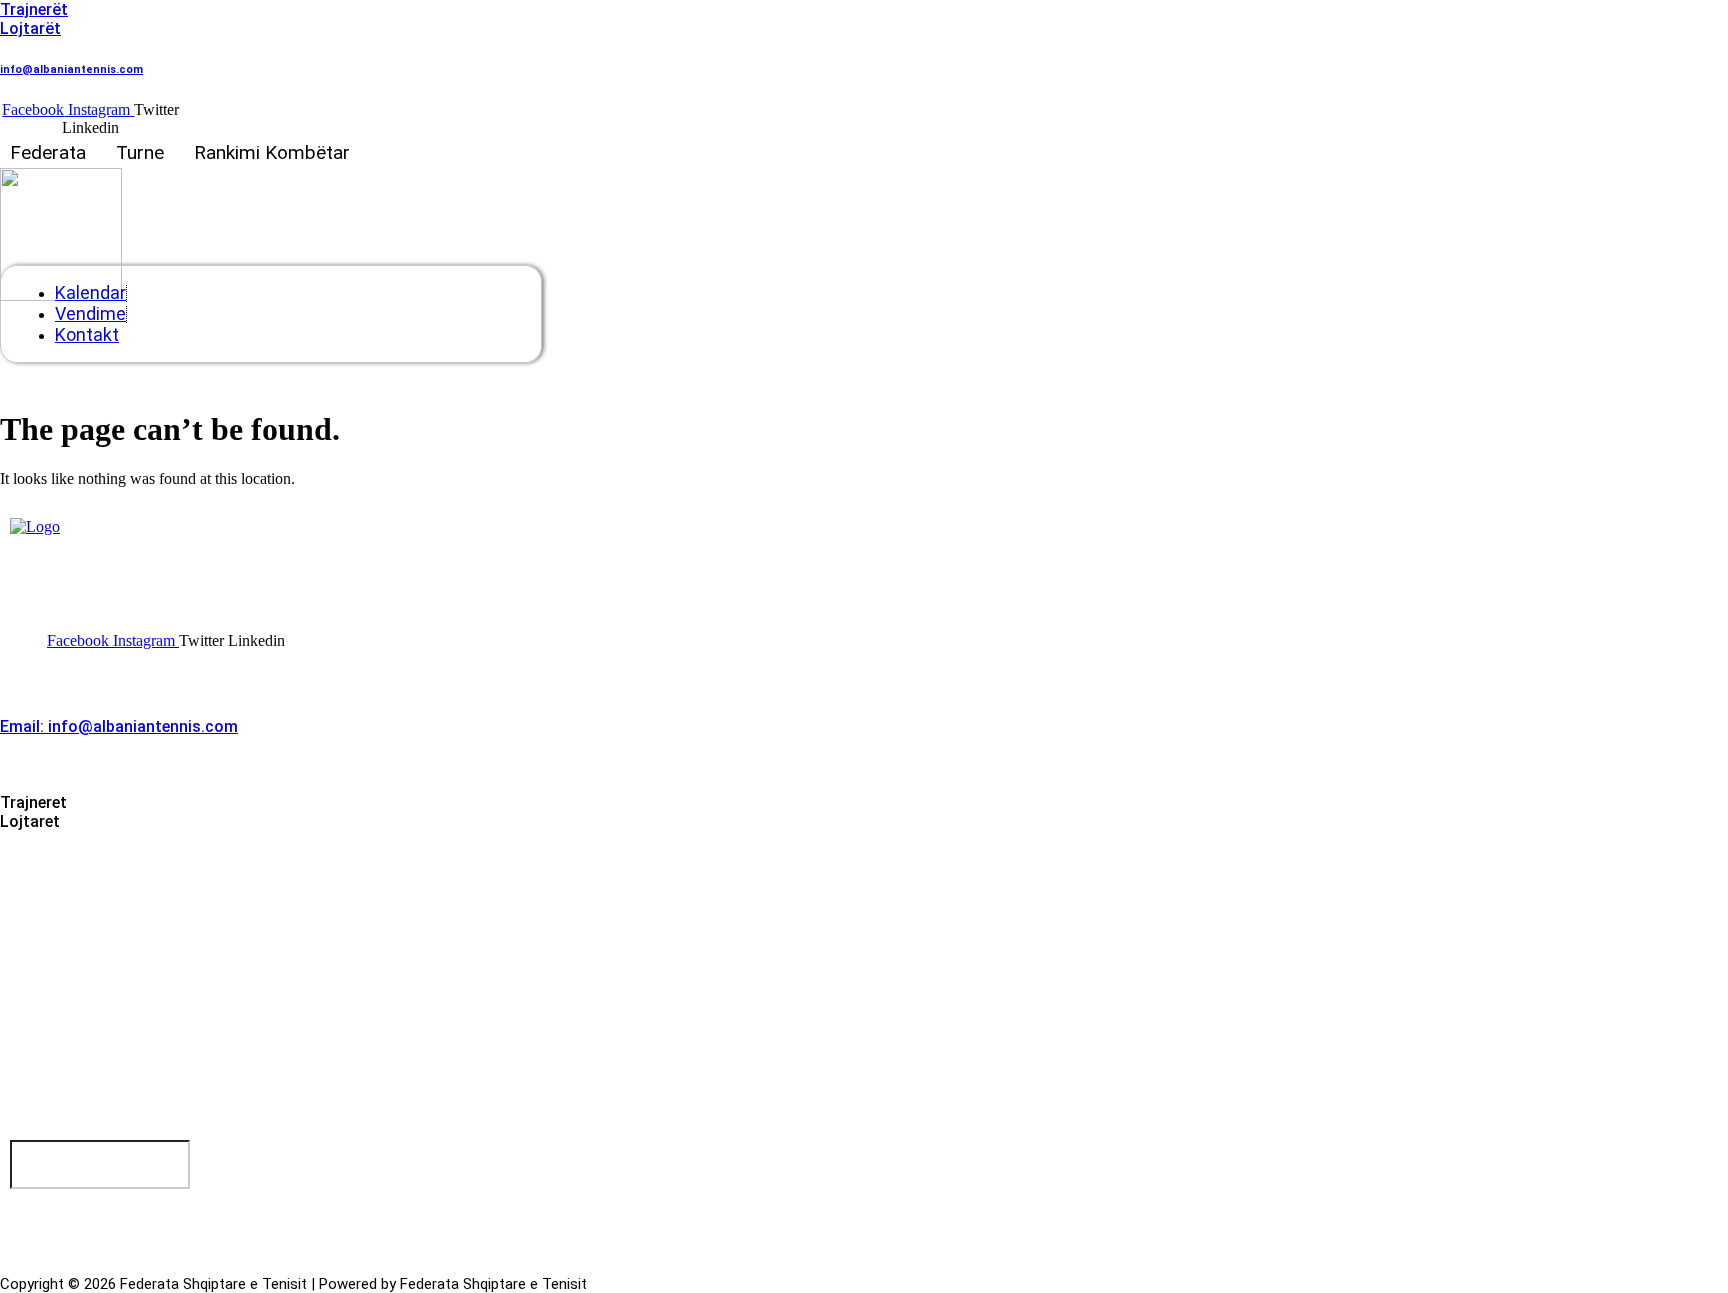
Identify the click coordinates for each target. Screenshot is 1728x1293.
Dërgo (57, 1206)
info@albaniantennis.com (71, 69)
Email (36, 1130)
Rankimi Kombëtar (272, 152)
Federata (48, 152)
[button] (53, 152)
